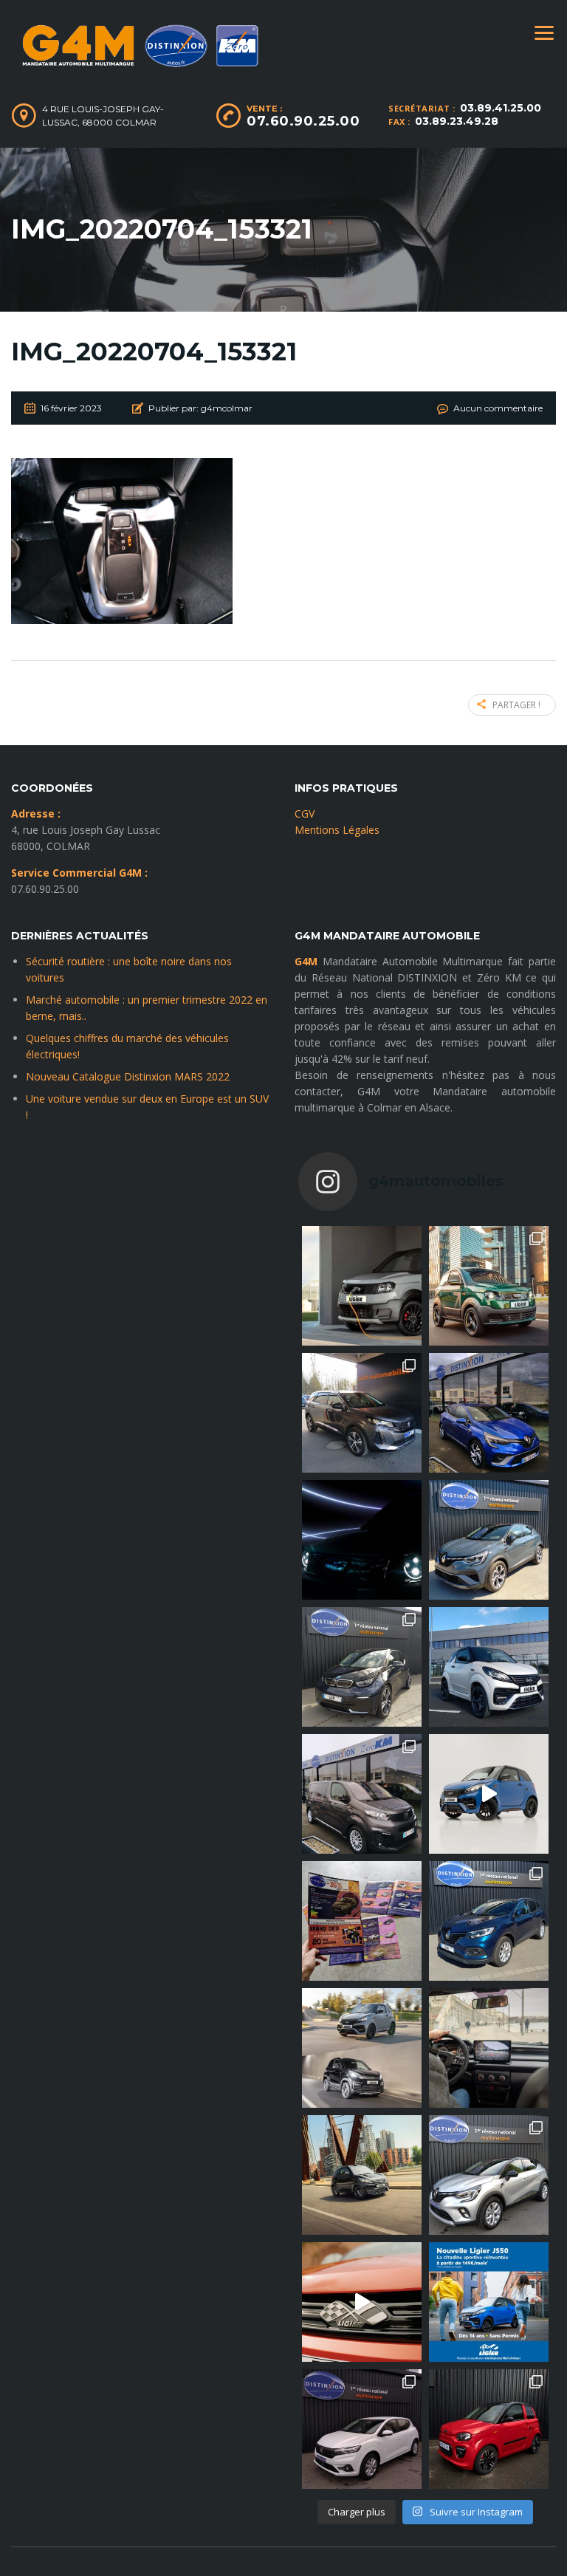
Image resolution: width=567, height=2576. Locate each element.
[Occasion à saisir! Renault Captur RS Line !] (489, 1540)
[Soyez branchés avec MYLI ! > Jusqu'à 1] (362, 1286)
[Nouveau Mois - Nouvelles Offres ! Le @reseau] (362, 1921)
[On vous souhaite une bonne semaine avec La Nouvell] (362, 2175)
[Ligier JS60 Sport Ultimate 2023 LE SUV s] (362, 2302)
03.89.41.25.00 (501, 108)
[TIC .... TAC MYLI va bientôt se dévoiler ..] (362, 1540)
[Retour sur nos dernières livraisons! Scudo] (362, 1794)
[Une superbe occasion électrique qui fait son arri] (362, 1667)
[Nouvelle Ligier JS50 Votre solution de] (489, 2302)
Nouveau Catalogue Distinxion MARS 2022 (128, 1076)
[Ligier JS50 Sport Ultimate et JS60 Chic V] (362, 2048)
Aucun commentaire (498, 408)
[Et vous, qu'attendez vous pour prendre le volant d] (489, 2048)
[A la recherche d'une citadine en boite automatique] (362, 2429)
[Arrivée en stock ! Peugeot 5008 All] (362, 1413)
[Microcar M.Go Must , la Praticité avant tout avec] (489, 2429)
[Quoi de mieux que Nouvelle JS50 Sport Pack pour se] (489, 1667)
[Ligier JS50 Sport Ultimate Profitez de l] (489, 1794)
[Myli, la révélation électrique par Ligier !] (489, 1286)
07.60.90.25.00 (303, 121)
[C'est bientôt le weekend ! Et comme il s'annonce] (489, 2175)
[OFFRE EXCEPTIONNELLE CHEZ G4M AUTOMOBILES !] (489, 1921)
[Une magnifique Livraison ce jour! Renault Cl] (489, 1413)
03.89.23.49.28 (457, 121)
